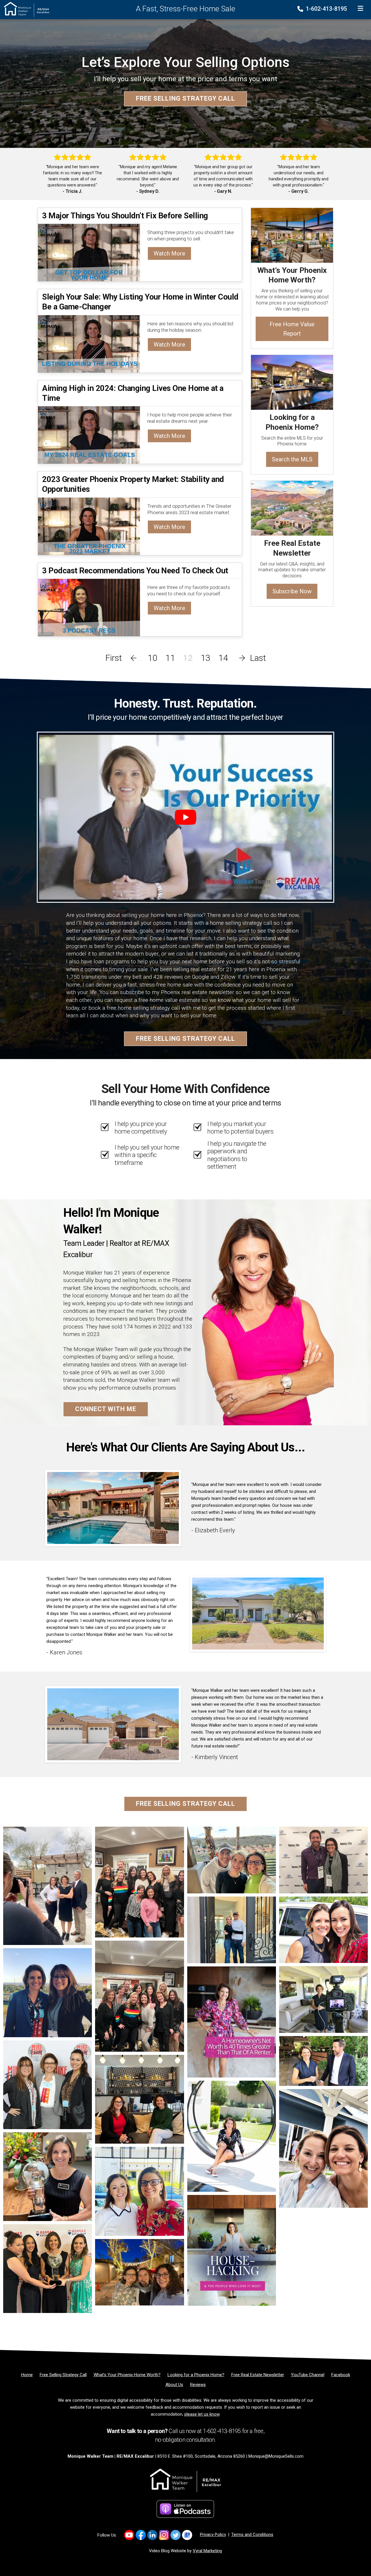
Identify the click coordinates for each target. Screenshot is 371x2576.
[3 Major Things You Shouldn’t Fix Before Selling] (89, 252)
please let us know (202, 2414)
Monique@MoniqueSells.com (276, 2456)
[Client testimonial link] (113, 1508)
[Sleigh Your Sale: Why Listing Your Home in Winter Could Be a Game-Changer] (89, 343)
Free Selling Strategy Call (185, 99)
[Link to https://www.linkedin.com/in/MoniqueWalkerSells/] (152, 2535)
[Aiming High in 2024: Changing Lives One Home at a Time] (89, 435)
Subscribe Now (292, 591)
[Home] (25, 9)
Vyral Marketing (207, 2551)
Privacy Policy (213, 2535)
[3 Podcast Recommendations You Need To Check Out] (89, 607)
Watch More (169, 253)
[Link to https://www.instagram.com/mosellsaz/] (164, 2535)
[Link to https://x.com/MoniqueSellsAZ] (176, 2535)
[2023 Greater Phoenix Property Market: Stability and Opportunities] (89, 526)
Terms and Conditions (252, 2535)
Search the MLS (292, 459)
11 (170, 658)
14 (223, 658)
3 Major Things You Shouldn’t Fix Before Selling (125, 216)
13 (205, 658)
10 (152, 658)
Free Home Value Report (292, 329)
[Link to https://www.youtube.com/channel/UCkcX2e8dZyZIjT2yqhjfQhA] (129, 2535)
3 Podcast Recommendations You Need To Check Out (135, 571)
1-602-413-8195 (326, 9)
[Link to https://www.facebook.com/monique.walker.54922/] (141, 2535)
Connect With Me (106, 1409)
